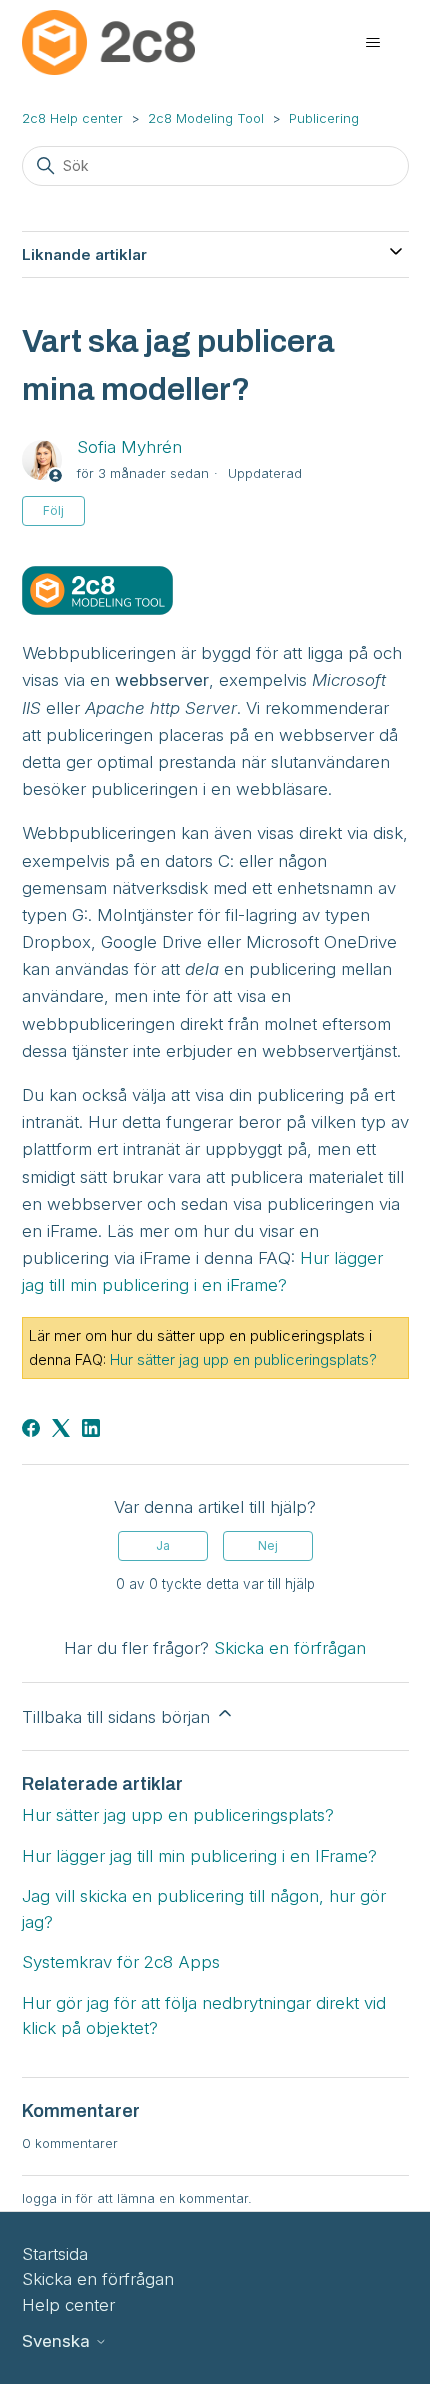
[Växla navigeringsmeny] (373, 43)
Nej (268, 1545)
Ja (163, 1545)
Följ (53, 510)
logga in (47, 2198)
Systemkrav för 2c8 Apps (121, 1962)
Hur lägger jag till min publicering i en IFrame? (199, 1856)
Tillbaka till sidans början (118, 1717)
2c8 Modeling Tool (206, 118)
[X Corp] (61, 1428)
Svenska (58, 2341)
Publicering (324, 118)
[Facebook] (31, 1428)
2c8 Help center (72, 118)
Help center (68, 2305)
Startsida (55, 2254)
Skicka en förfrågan (290, 1648)
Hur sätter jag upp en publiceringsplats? (243, 1359)
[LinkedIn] (91, 1428)
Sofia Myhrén (129, 447)
